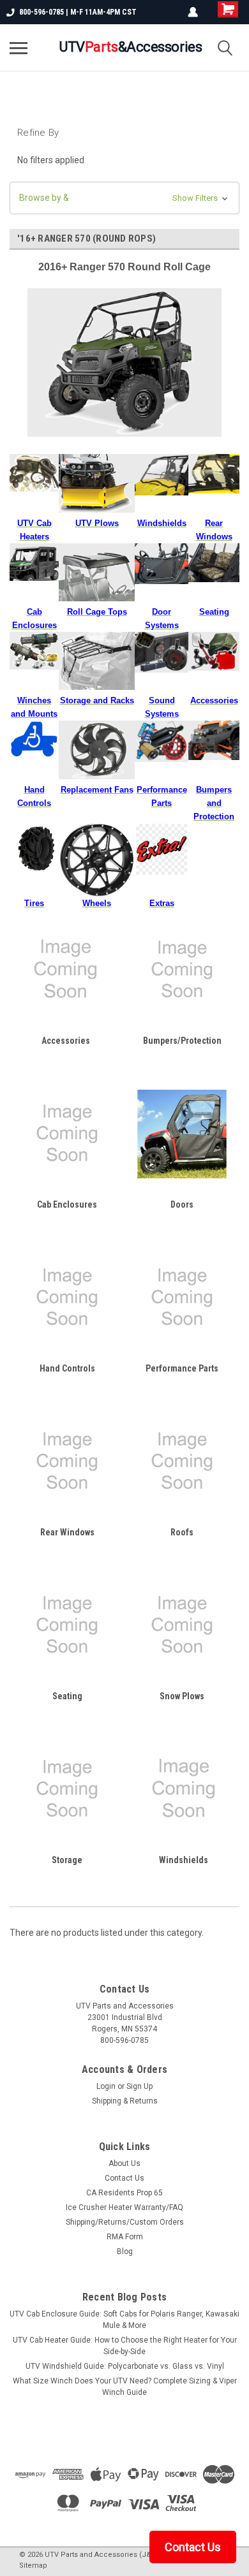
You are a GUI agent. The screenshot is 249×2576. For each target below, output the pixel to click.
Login (106, 2086)
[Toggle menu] (19, 48)
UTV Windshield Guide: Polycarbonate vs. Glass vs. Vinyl (125, 2366)
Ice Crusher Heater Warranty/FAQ (124, 2207)
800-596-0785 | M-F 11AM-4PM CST (78, 12)
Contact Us (124, 2178)
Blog (125, 2251)
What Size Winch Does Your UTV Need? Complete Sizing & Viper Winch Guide (125, 2387)
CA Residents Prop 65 (124, 2193)
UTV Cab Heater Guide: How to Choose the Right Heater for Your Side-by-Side (125, 2346)
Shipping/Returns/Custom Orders (125, 2222)
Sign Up (140, 2086)
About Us (124, 2163)
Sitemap (33, 2565)
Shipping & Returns (125, 2101)
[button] (124, 198)
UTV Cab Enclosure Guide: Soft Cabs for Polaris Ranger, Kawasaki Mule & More (124, 2320)
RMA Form (125, 2237)
